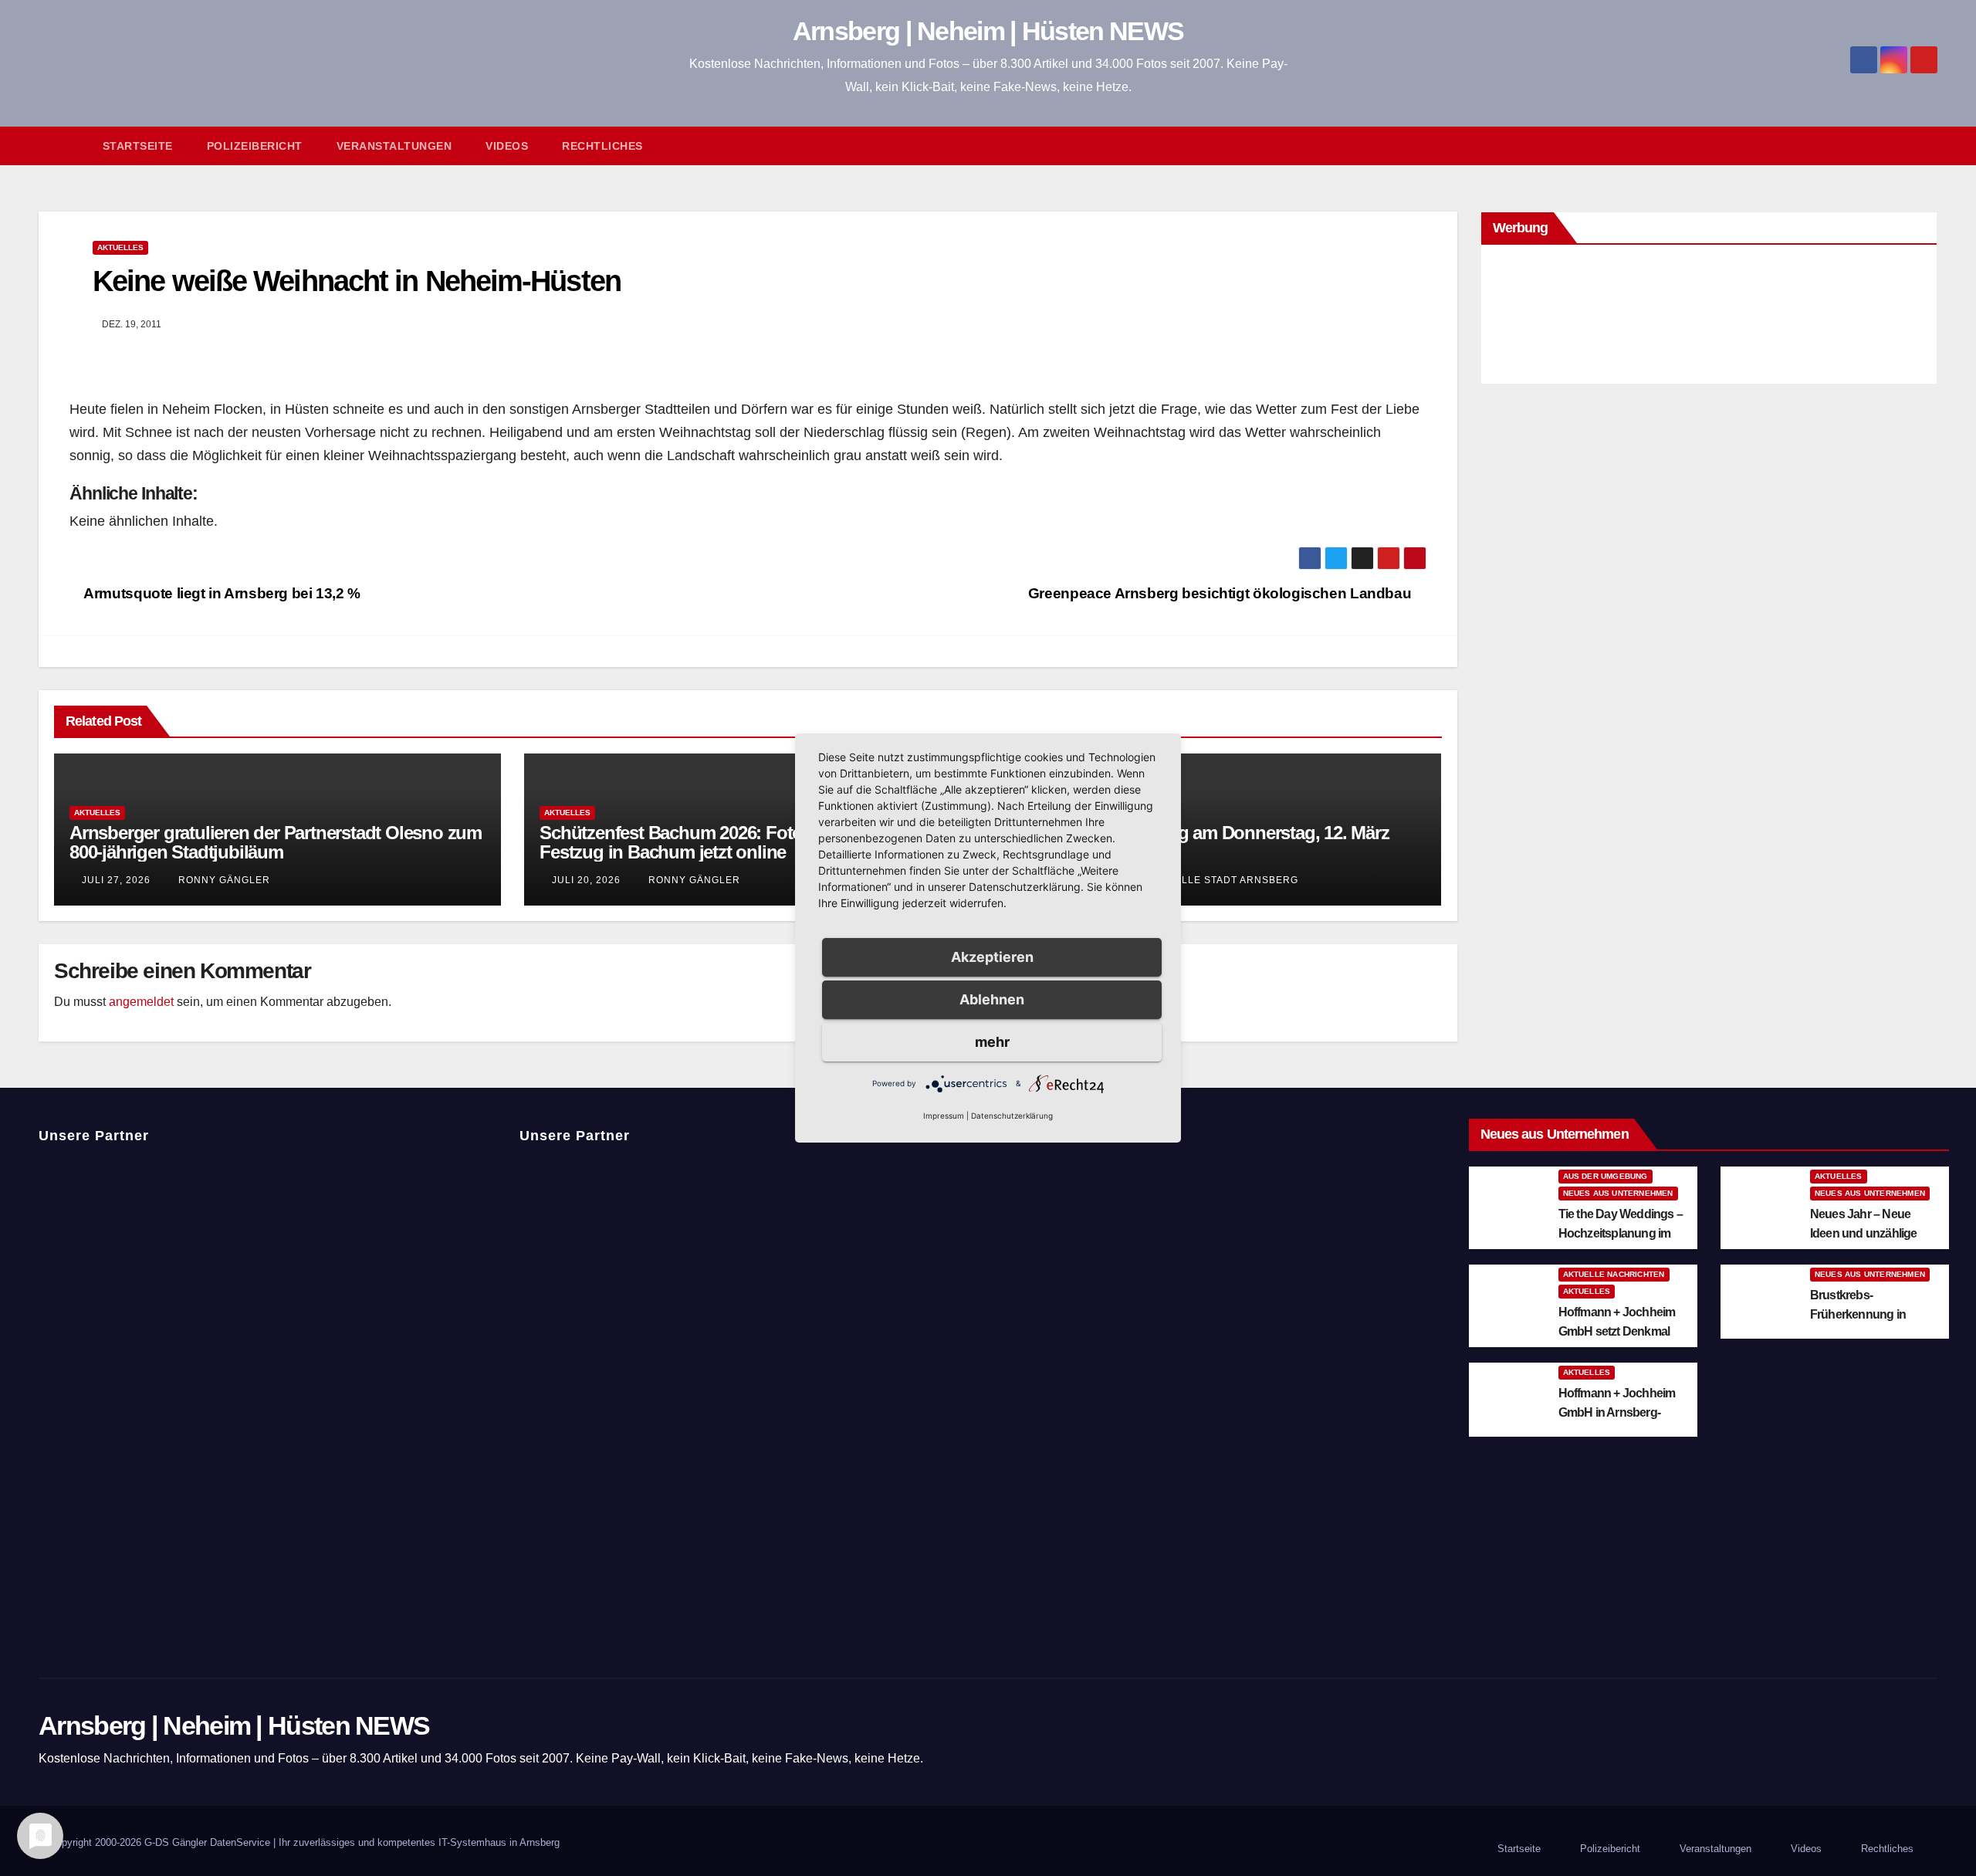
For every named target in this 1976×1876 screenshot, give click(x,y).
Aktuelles (120, 247)
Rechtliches (602, 146)
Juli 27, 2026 (116, 880)
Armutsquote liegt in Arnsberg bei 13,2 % (221, 593)
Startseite (138, 146)
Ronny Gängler (223, 880)
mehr (992, 1042)
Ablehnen (992, 999)
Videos (507, 146)
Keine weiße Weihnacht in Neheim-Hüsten (357, 281)
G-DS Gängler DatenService (207, 1842)
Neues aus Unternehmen (1618, 1193)
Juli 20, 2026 (586, 880)
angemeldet (141, 1002)
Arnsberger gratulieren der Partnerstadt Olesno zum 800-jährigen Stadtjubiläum (276, 842)
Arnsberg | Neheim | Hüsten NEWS (988, 31)
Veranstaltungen (394, 146)
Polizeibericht (255, 146)
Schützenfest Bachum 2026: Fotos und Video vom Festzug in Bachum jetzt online (739, 842)
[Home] (62, 146)
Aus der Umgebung (1605, 1176)
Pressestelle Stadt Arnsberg (1207, 880)
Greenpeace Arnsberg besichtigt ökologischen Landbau (1221, 593)
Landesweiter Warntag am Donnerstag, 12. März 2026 (1199, 842)
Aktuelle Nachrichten (1614, 1274)
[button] (1933, 146)
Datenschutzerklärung (1012, 1116)
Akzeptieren (992, 957)
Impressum (944, 1116)
